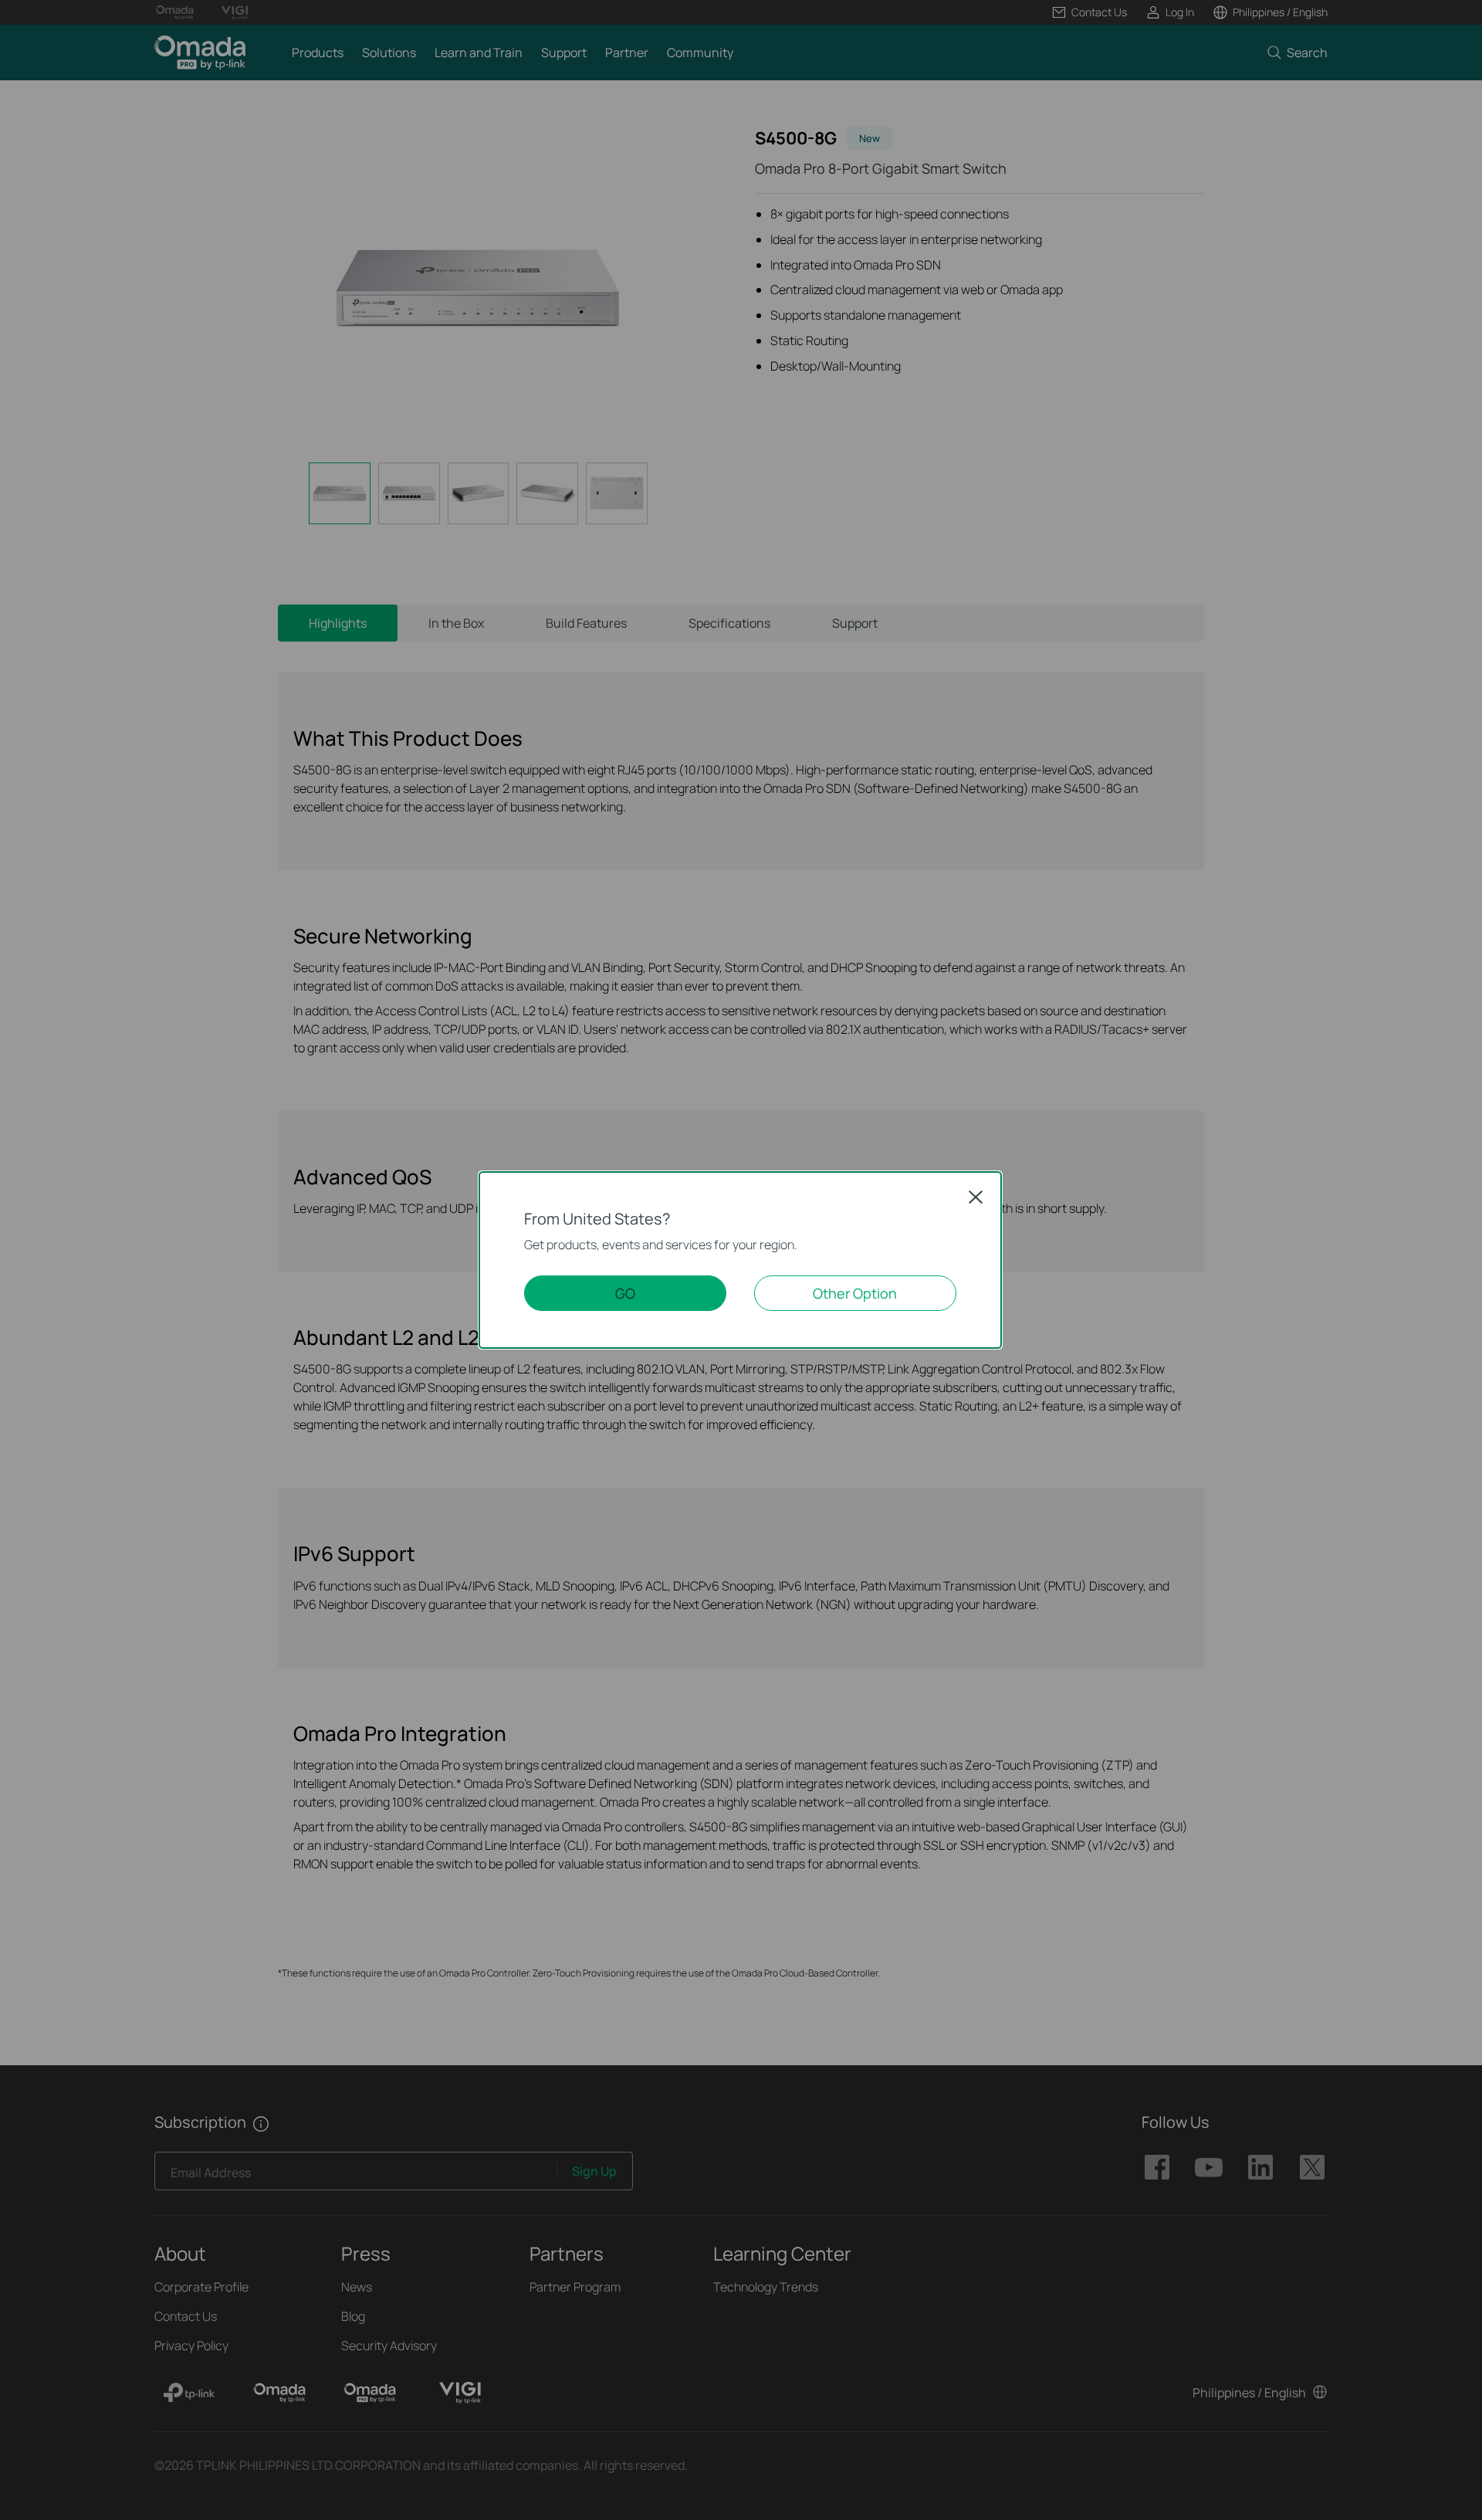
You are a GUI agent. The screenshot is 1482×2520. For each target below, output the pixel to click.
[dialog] (741, 1260)
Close (976, 1197)
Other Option (855, 1293)
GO (625, 1293)
